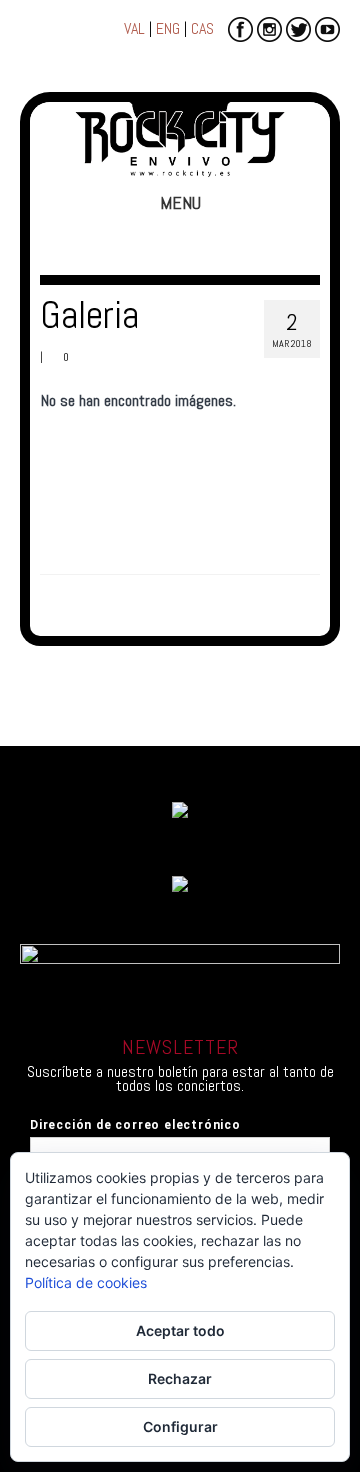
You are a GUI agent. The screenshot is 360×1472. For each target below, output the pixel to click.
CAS (202, 28)
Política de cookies (86, 1282)
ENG (168, 28)
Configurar (180, 1426)
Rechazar (180, 1378)
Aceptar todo (180, 1330)
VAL (134, 28)
